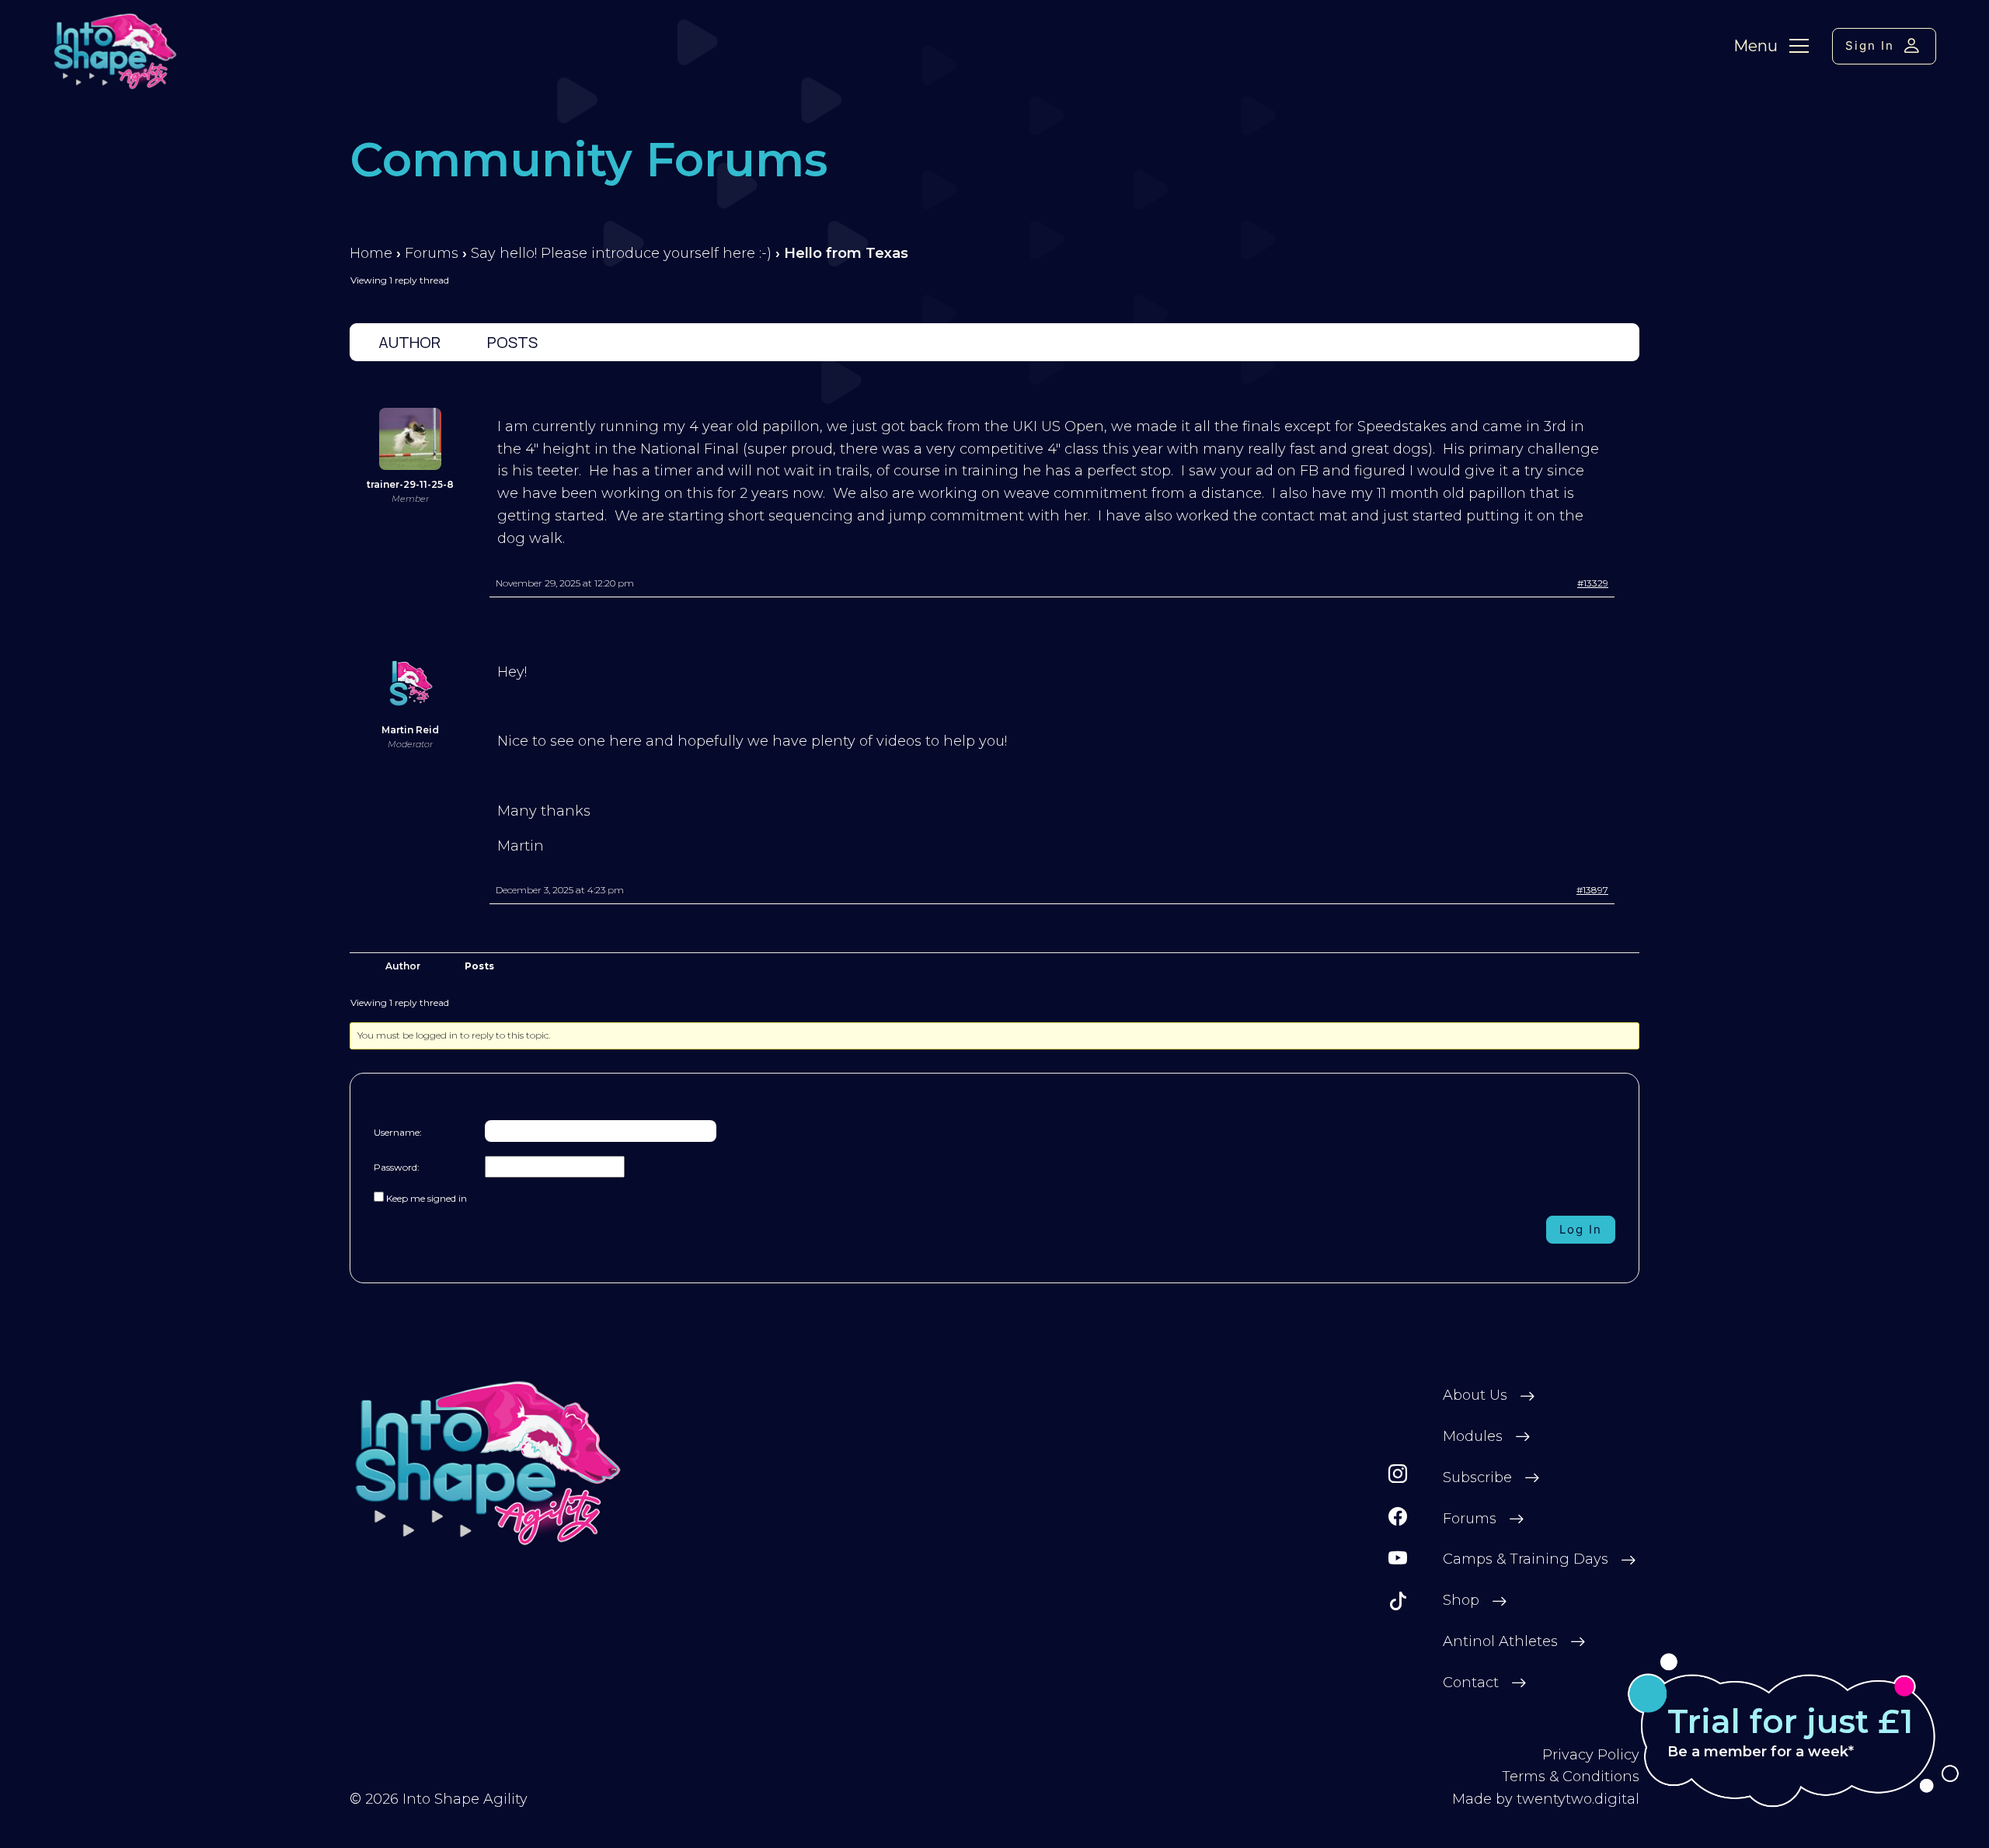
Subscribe (1477, 1477)
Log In (1581, 1229)
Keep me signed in (427, 1198)
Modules (1473, 1436)
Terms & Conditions (1571, 1777)
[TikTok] (1398, 1601)
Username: (398, 1132)
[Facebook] (1398, 1517)
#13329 (1593, 583)
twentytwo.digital (1578, 1799)
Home (371, 253)
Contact (1471, 1683)
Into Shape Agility (465, 1799)
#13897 (1592, 890)
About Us (1475, 1395)
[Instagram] (1398, 1474)
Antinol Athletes (1500, 1641)
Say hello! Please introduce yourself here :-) (621, 253)
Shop (1461, 1600)
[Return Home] (488, 1463)
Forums (432, 253)
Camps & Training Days (1526, 1559)
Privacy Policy (1591, 1755)
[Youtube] (1398, 1559)
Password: (397, 1167)
